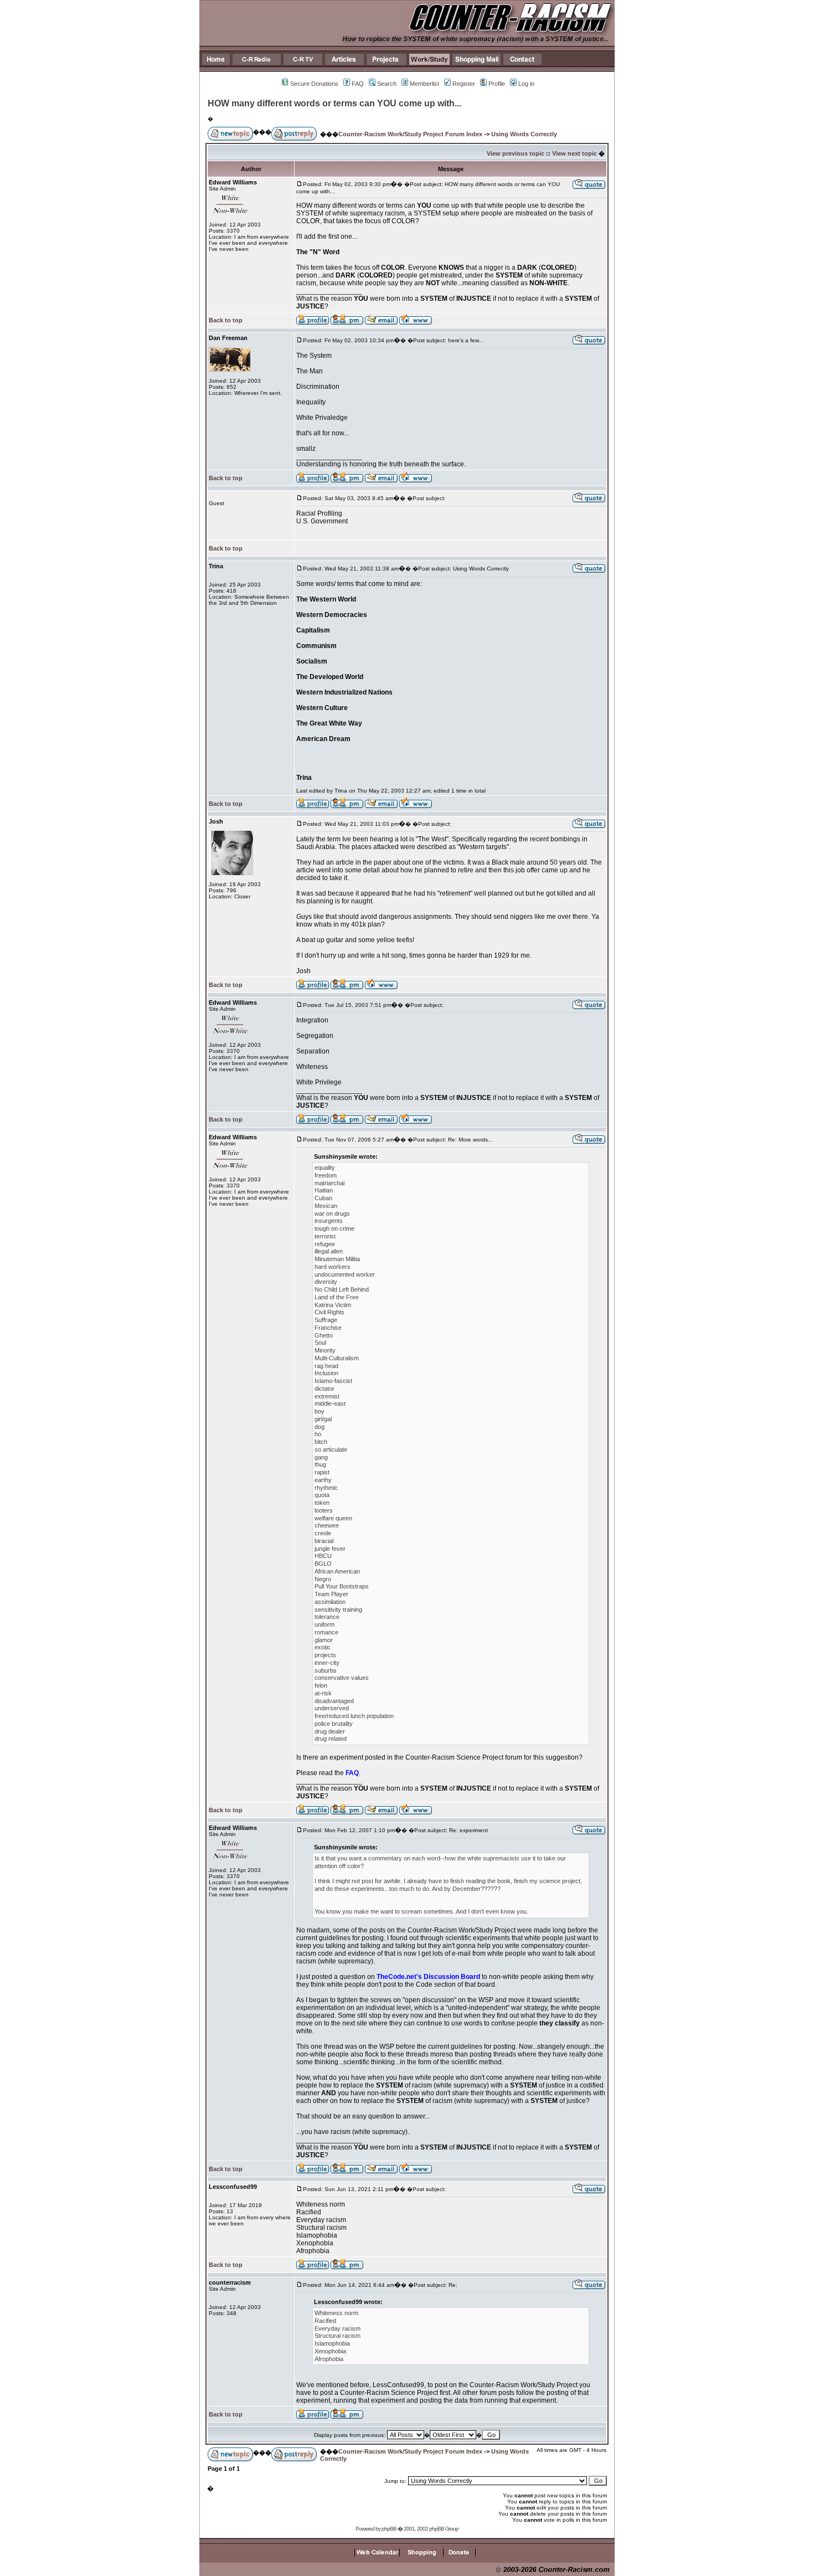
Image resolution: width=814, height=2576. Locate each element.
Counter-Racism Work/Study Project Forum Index (410, 134)
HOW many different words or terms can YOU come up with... (334, 103)
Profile (497, 84)
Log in (526, 84)
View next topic (575, 153)
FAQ (358, 84)
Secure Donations (314, 84)
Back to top (226, 320)
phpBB (389, 2529)
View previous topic (516, 153)
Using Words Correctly (524, 134)
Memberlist (424, 84)
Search (387, 84)
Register (464, 84)
